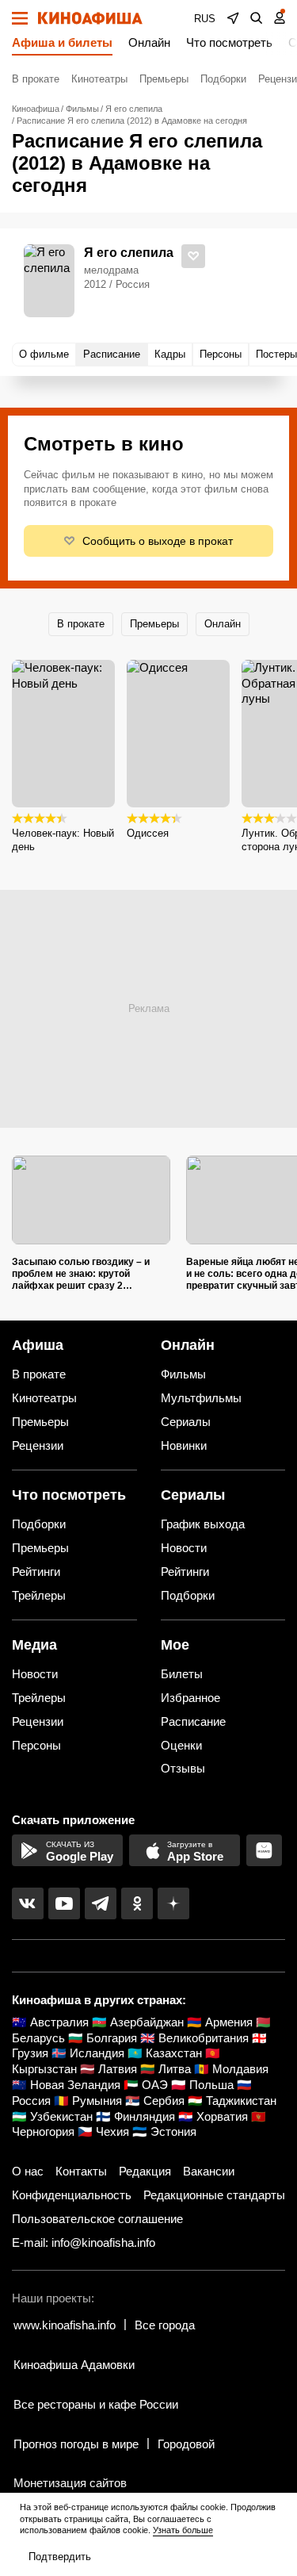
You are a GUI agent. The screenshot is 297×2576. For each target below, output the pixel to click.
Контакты (81, 2171)
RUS (205, 19)
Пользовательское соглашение (97, 2219)
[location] (233, 18)
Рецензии (38, 1445)
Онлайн (149, 42)
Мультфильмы (201, 1398)
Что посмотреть (229, 42)
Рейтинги (36, 1572)
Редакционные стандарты (214, 2195)
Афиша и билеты (62, 42)
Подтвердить (60, 2557)
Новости (184, 1548)
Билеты (182, 1674)
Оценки (181, 1745)
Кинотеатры (99, 79)
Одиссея (148, 833)
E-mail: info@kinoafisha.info (84, 2242)
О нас (28, 2171)
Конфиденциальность (72, 2195)
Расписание (193, 1721)
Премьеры (164, 79)
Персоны (36, 1745)
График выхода (203, 1524)
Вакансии (209, 2171)
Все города (165, 2325)
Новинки (184, 1445)
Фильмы (183, 1374)
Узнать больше (183, 2530)
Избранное (190, 1698)
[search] (257, 18)
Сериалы (186, 1422)
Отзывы (183, 1768)
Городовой (186, 2444)
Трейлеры (39, 1595)
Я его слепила (129, 253)
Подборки (223, 79)
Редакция (145, 2171)
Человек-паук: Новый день (63, 840)
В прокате (36, 79)
